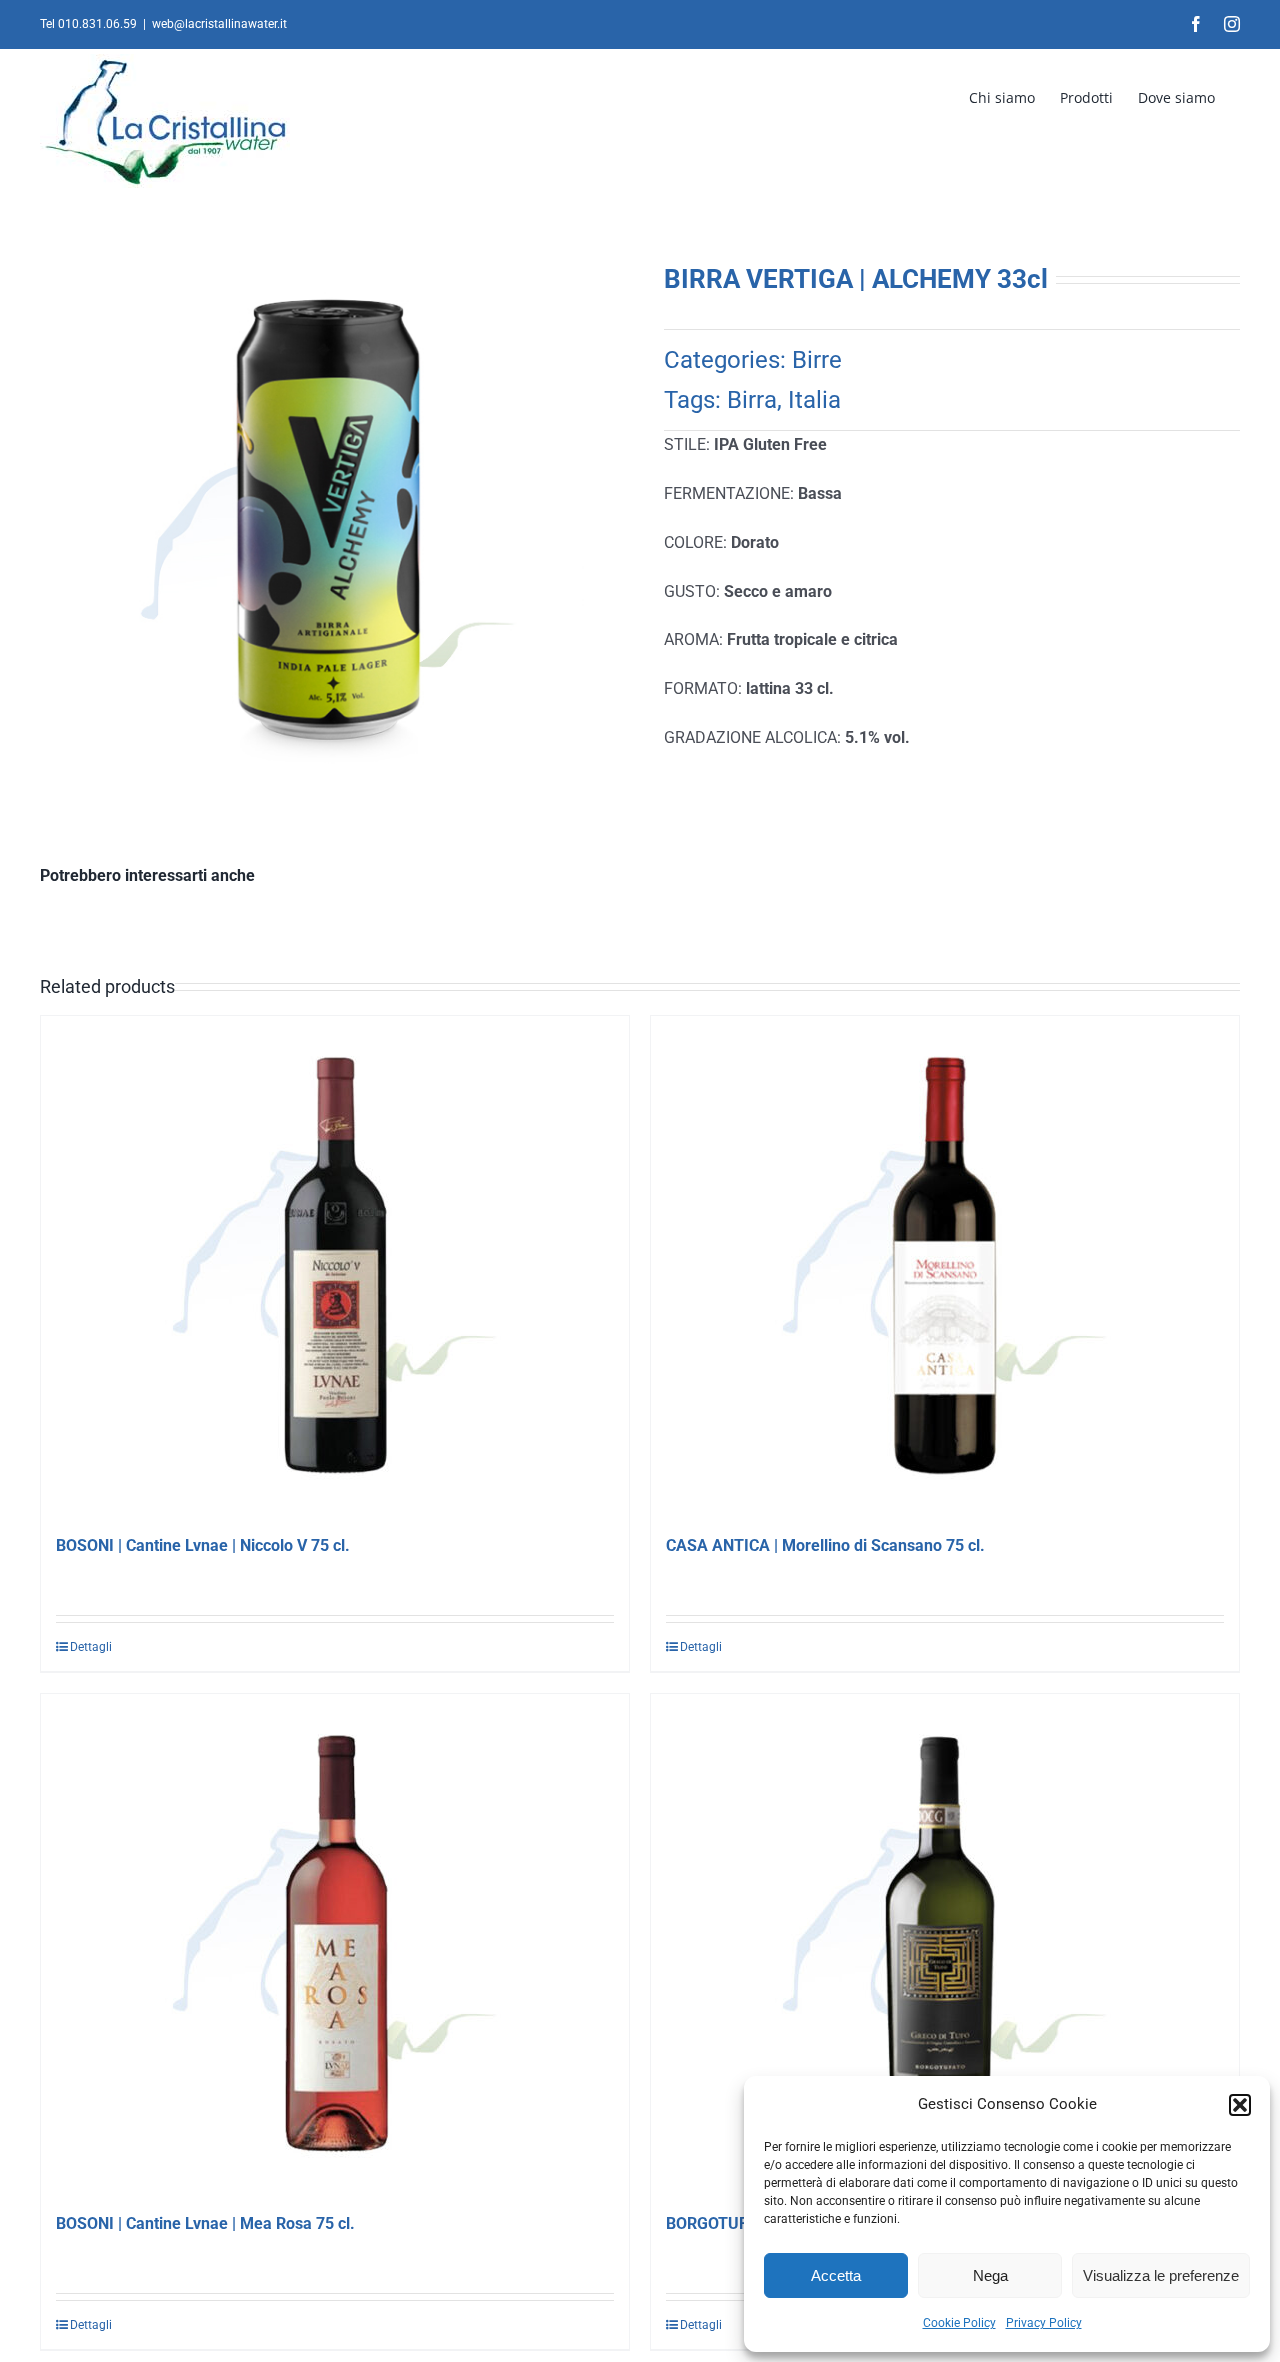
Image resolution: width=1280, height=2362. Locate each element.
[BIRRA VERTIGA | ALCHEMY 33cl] (328, 542)
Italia (814, 400)
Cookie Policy (959, 2323)
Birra (752, 400)
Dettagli (91, 1647)
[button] (1240, 2105)
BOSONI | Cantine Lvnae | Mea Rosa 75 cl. (205, 2223)
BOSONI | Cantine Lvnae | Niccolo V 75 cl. (203, 1545)
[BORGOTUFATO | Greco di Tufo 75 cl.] (945, 1944)
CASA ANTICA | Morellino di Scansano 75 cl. (825, 1545)
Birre (817, 360)
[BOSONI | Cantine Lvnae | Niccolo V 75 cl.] (335, 1266)
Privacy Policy (1044, 2323)
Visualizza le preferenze (1161, 2275)
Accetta (836, 2275)
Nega (990, 2275)
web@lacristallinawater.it (219, 24)
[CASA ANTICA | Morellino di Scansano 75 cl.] (945, 1266)
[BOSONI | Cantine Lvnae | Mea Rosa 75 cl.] (335, 1944)
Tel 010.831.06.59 (88, 24)
